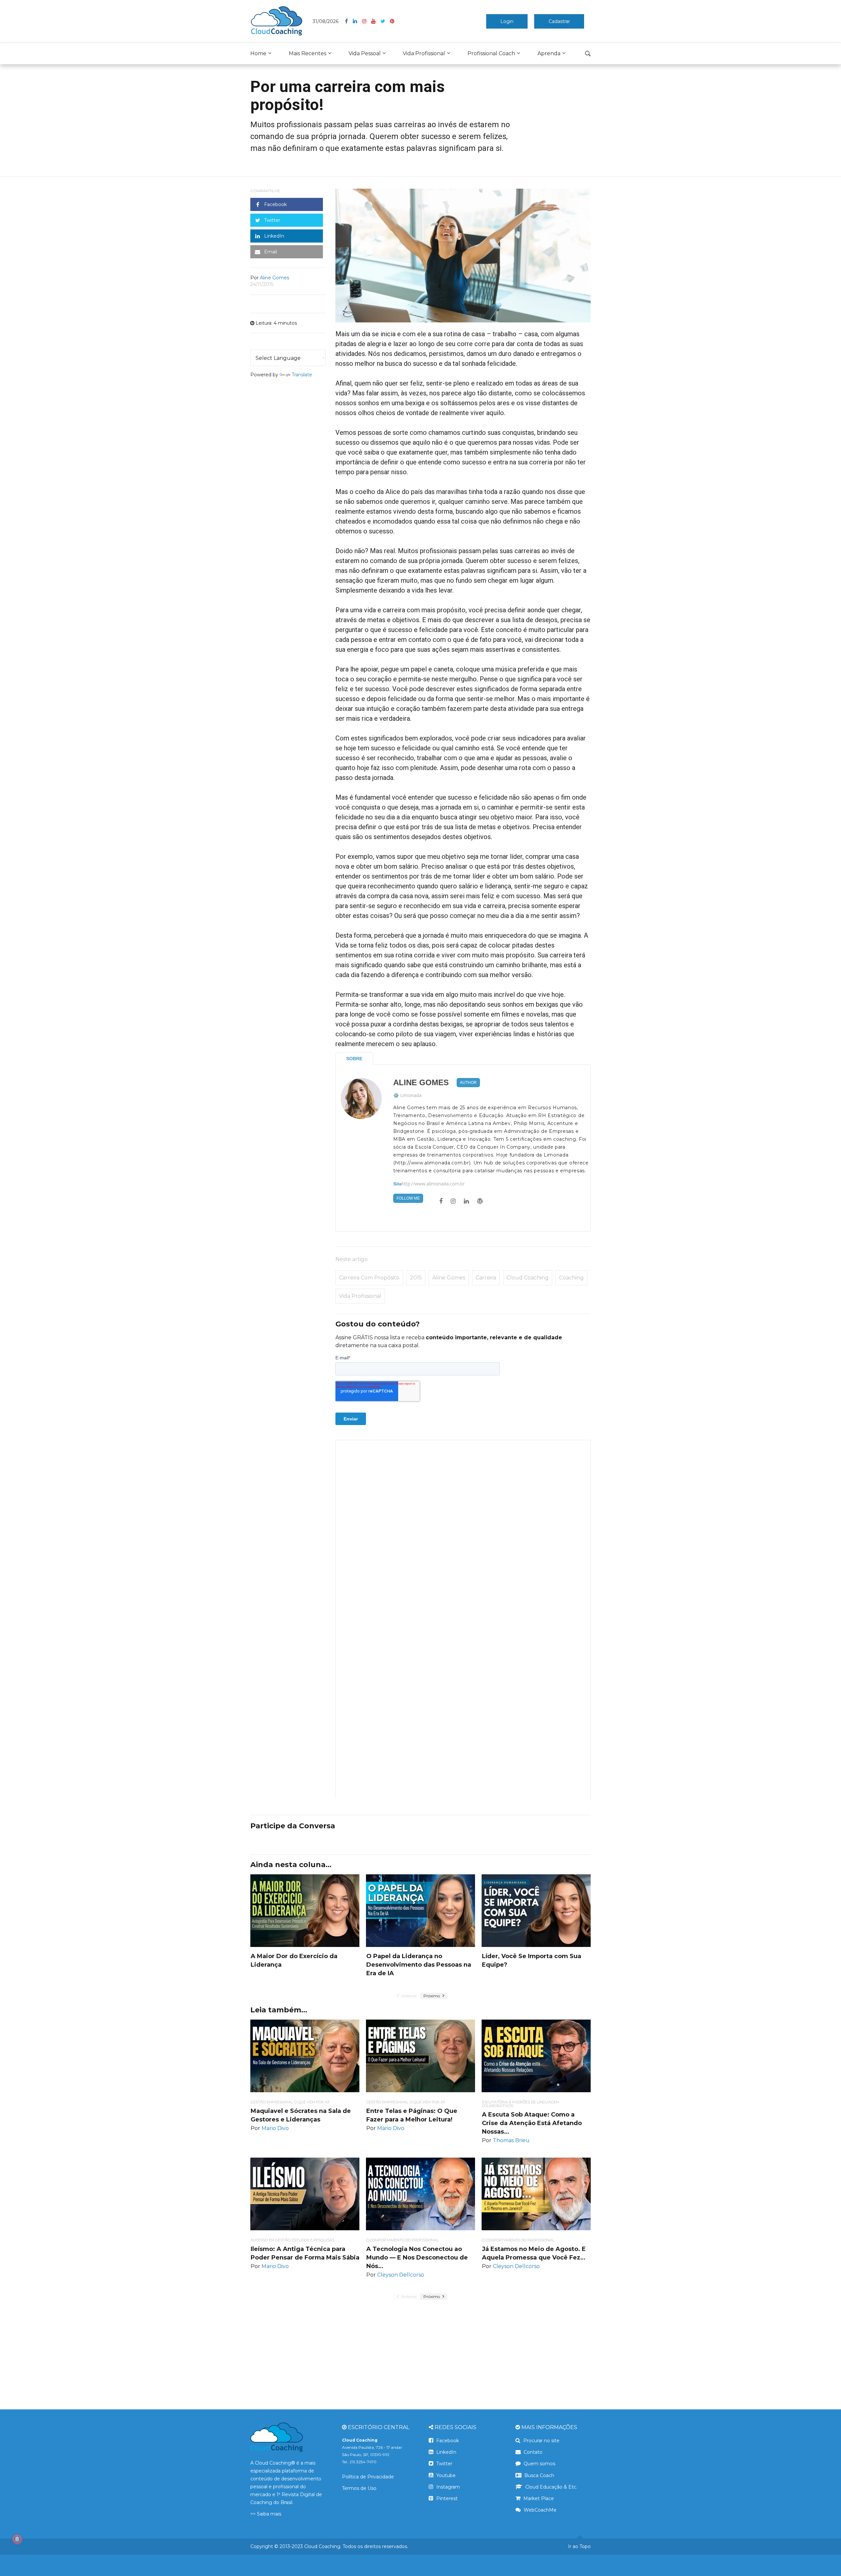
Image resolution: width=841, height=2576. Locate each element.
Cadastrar (559, 21)
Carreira (486, 1278)
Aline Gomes (421, 1083)
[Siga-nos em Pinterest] (392, 21)
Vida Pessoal (365, 53)
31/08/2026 (326, 21)
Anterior (409, 1996)
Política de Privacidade (368, 2477)
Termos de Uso (359, 2488)
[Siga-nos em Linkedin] (357, 21)
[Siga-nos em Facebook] (349, 21)
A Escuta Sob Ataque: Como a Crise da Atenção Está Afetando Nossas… (532, 2123)
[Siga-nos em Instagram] (367, 21)
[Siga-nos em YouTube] (376, 21)
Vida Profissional (424, 53)
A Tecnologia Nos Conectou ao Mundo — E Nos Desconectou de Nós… (417, 2258)
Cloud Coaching (528, 1278)
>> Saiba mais (266, 2514)
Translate (302, 375)
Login (507, 21)
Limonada (411, 1095)
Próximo (432, 1996)
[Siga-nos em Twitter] (385, 21)
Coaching (571, 1278)
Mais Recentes (307, 53)
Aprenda (549, 53)
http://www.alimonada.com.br (433, 1184)
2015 (416, 1278)
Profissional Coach (491, 53)
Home (258, 53)
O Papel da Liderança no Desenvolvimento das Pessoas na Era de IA (419, 1965)
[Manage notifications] (17, 2539)
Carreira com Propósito (369, 1278)
